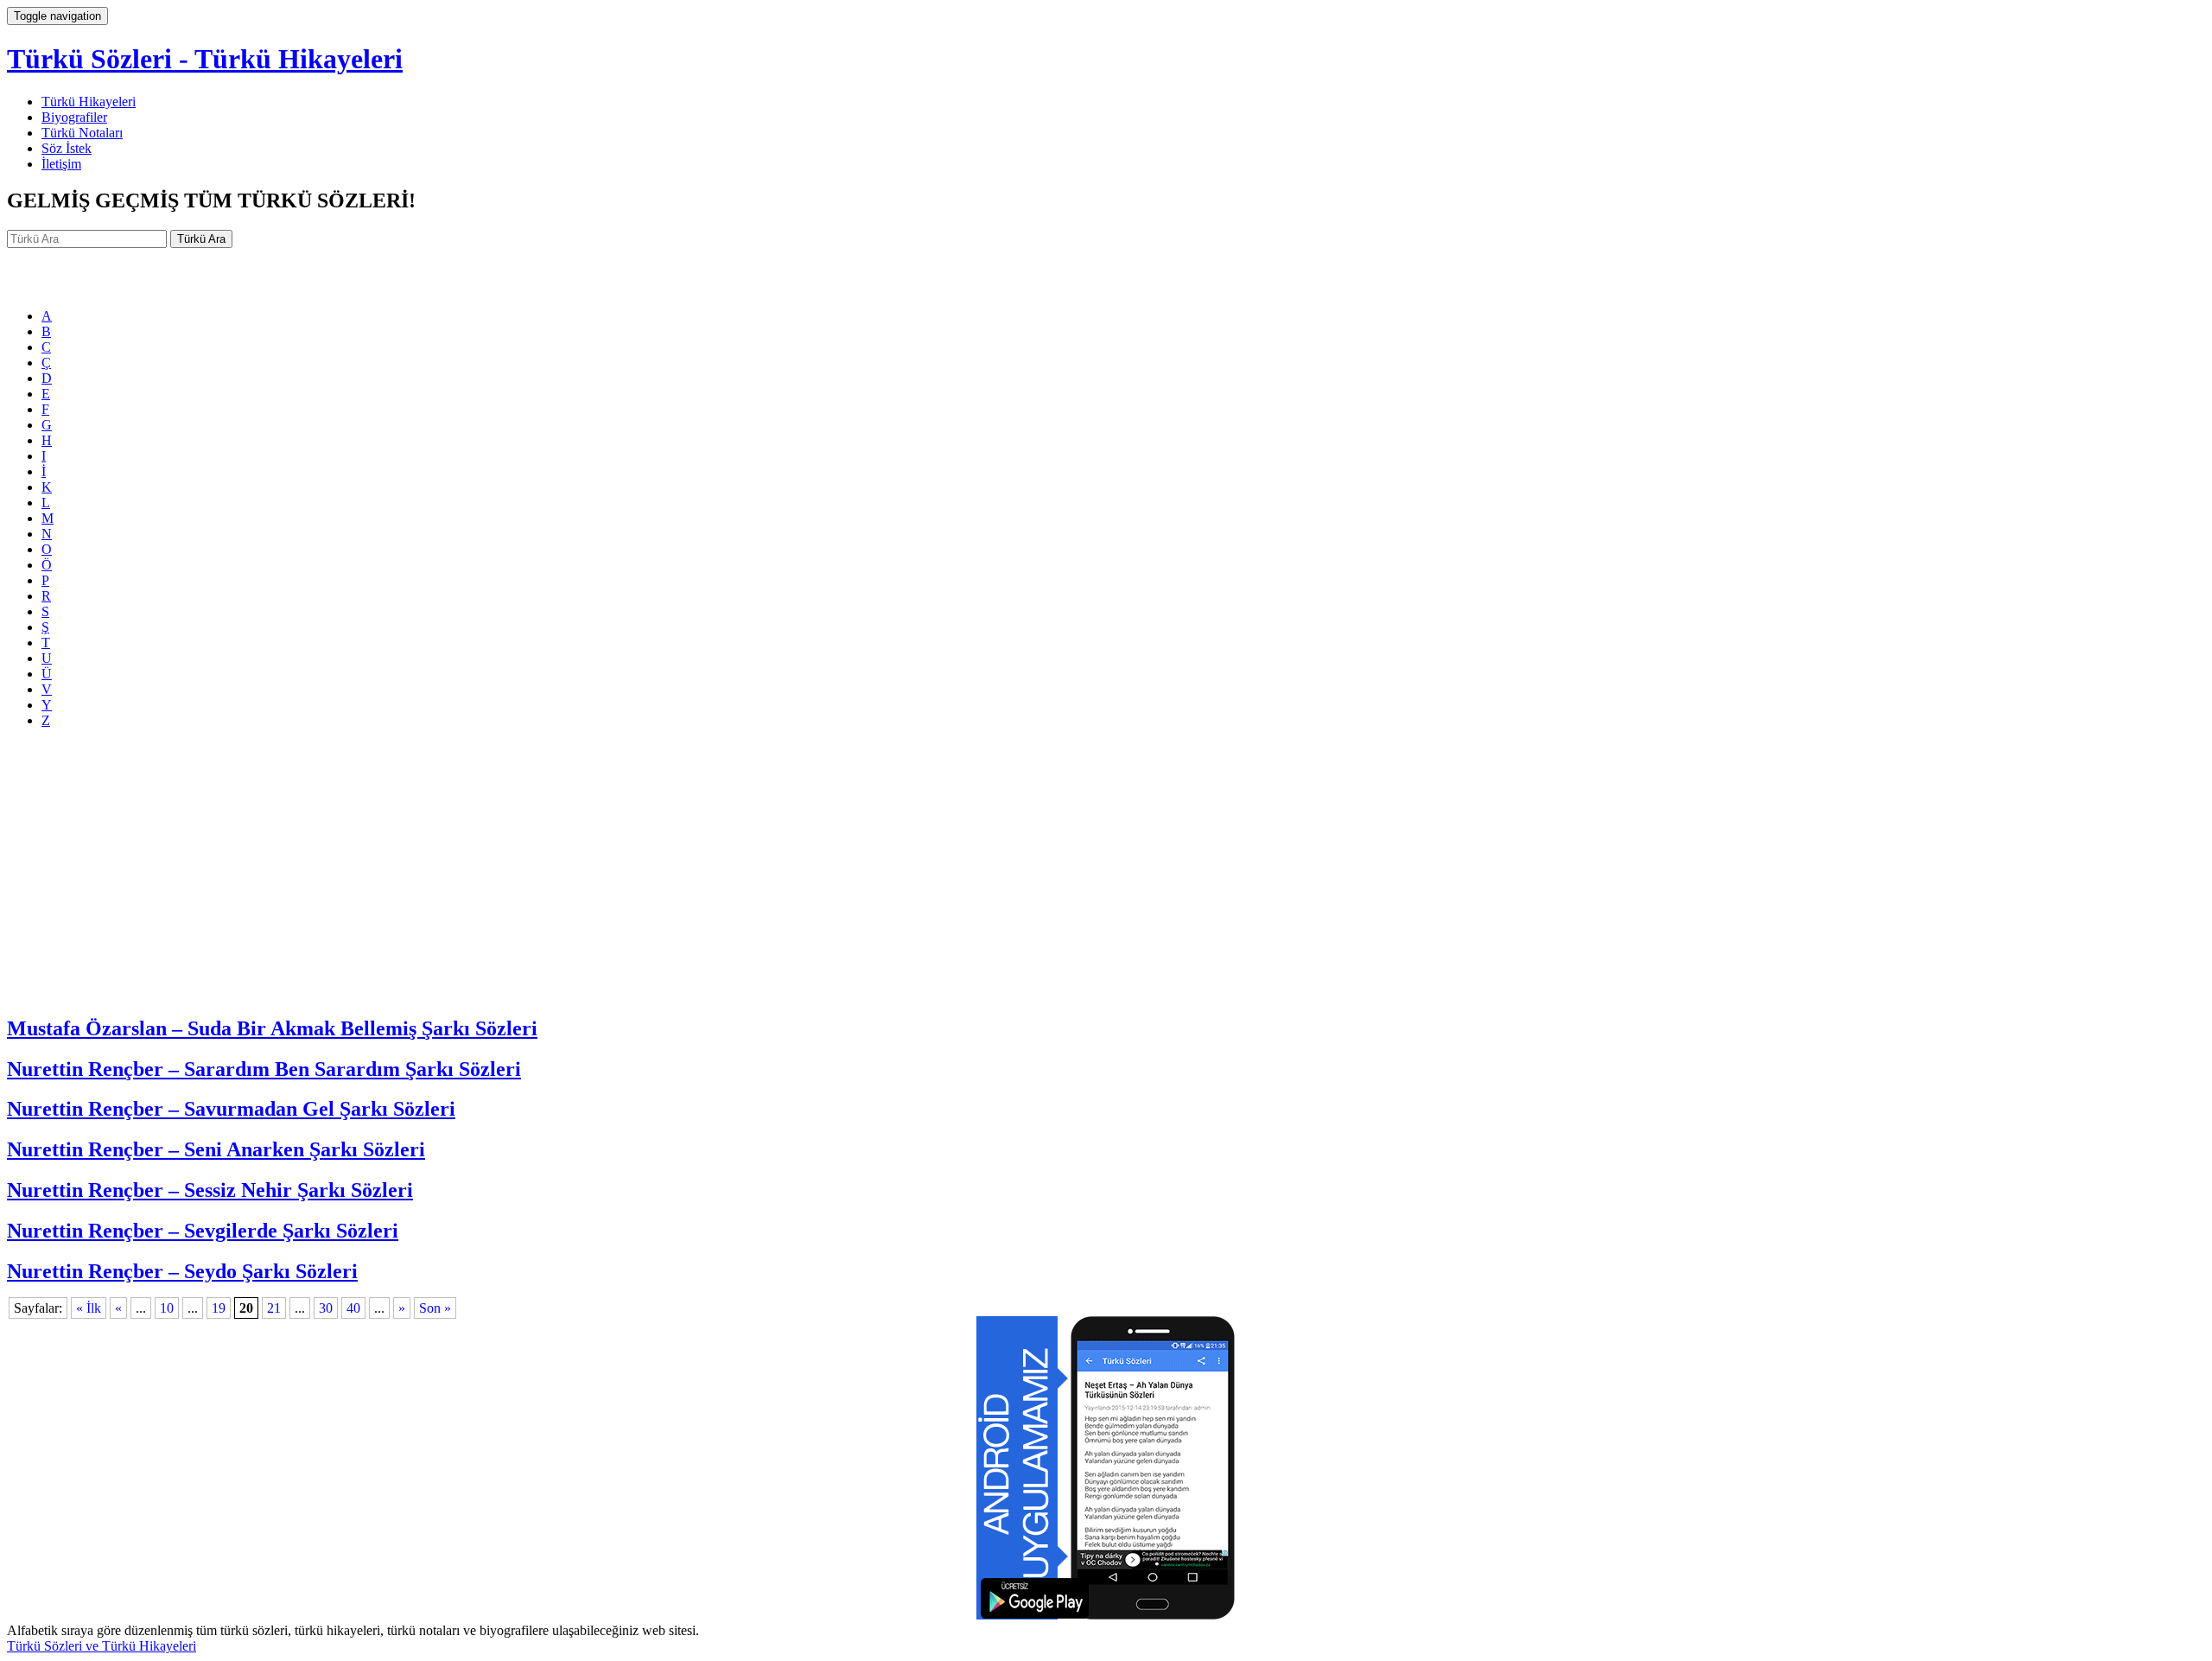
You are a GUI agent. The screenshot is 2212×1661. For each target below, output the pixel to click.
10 (167, 1308)
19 (219, 1308)
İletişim (61, 164)
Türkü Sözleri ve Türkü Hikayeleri (102, 1646)
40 (353, 1308)
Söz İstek (67, 148)
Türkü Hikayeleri (89, 102)
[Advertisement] (1106, 879)
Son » (435, 1308)
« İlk (89, 1308)
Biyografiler (74, 117)
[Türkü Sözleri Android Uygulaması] (1106, 1615)
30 (326, 1308)
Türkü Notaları (82, 133)
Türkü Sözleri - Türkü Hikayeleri (205, 59)
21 (274, 1308)
